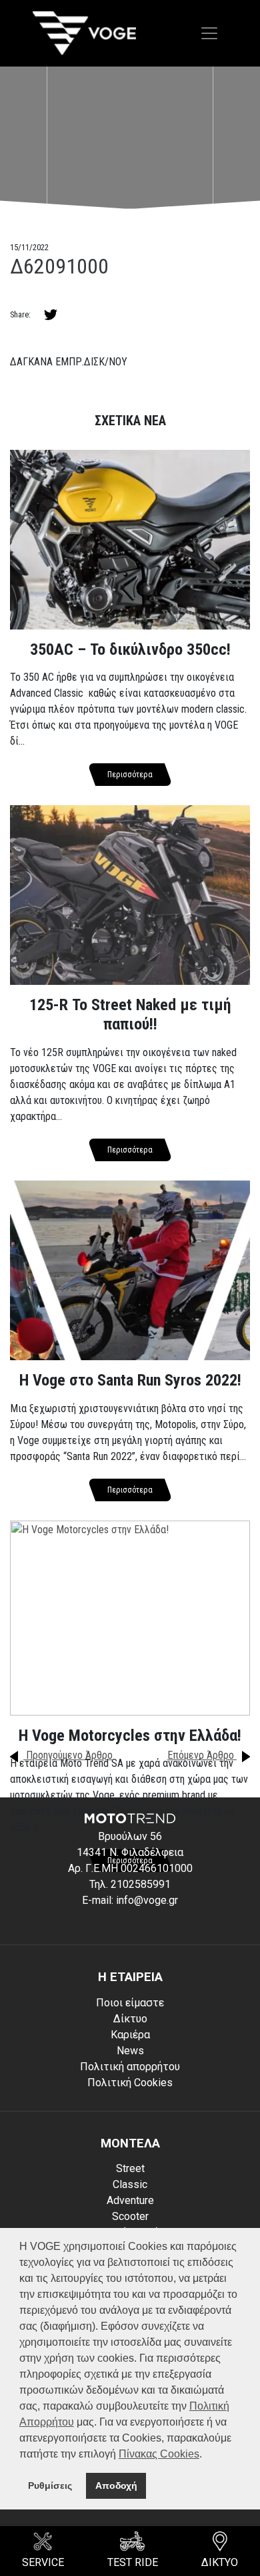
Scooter (130, 2216)
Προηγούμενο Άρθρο (68, 1755)
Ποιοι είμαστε (130, 2003)
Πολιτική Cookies (130, 2083)
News (130, 2051)
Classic (130, 2184)
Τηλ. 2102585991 (130, 1884)
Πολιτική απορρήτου (130, 2067)
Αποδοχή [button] (116, 2485)
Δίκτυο (130, 2019)
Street (130, 2168)
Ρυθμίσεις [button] (50, 2485)
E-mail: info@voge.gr (130, 1900)
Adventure (130, 2200)
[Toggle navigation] (209, 33)
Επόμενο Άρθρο (202, 1755)
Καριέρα (130, 2035)
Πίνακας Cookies (159, 2454)
